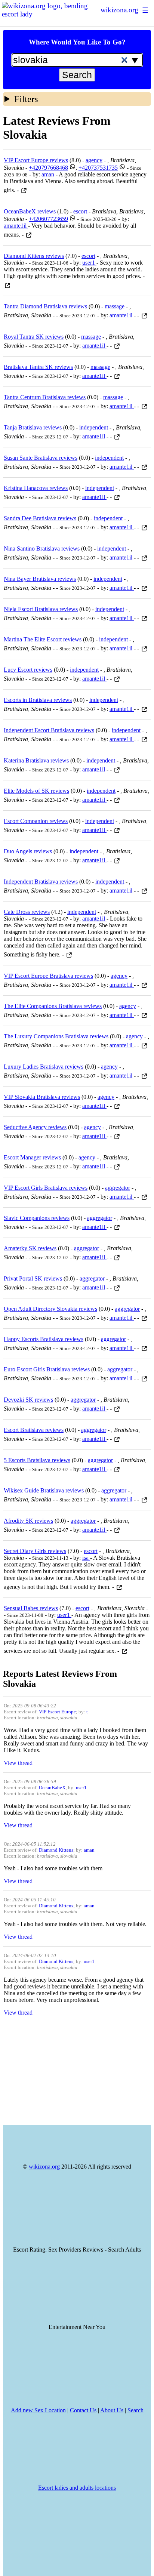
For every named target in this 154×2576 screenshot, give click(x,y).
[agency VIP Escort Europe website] (24, 190)
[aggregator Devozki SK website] (117, 1409)
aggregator (118, 1188)
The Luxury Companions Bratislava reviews (56, 1036)
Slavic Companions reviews (37, 1218)
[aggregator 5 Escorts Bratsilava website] (117, 1469)
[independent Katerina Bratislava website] (117, 769)
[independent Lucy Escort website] (117, 679)
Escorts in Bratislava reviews (38, 700)
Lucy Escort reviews (28, 670)
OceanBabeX (52, 1788)
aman (49, 174)
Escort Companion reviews (36, 821)
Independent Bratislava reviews (41, 882)
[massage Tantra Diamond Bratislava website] (144, 315)
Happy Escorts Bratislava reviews (44, 1339)
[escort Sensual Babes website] (124, 1651)
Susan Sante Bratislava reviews (41, 458)
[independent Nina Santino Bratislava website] (144, 557)
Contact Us (83, 2410)
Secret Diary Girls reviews (35, 1551)
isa (86, 1558)
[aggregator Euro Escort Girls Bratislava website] (144, 1378)
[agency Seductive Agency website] (117, 1136)
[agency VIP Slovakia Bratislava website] (117, 1106)
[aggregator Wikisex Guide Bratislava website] (144, 1499)
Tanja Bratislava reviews (33, 427)
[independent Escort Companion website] (117, 830)
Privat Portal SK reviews (33, 1278)
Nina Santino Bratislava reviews (42, 549)
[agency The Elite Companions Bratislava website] (144, 1015)
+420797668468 (48, 168)
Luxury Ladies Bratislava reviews (44, 1067)
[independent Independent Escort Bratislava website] (144, 739)
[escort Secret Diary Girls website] (119, 1587)
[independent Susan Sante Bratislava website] (144, 467)
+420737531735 (98, 168)
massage (115, 306)
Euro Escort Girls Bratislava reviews (47, 1369)
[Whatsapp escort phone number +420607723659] (73, 219)
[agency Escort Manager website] (117, 1166)
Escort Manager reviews (32, 1157)
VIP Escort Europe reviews (36, 160)
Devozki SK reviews (28, 1400)
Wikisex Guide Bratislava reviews (44, 1490)
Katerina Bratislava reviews (36, 760)
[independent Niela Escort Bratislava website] (144, 618)
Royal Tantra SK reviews (34, 337)
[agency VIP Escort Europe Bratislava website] (144, 985)
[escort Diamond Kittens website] (7, 285)
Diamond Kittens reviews (34, 256)
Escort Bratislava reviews (34, 1430)
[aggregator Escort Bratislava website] (117, 1439)
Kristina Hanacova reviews (36, 488)
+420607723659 (48, 219)
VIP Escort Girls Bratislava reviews (46, 1188)
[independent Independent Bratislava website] (144, 890)
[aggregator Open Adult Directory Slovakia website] (144, 1318)
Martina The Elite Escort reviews (43, 639)
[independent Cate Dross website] (69, 954)
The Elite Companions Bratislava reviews (53, 1006)
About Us (112, 2410)
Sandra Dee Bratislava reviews (40, 518)
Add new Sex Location (38, 2410)
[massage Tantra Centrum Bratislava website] (144, 406)
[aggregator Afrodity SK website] (117, 1530)
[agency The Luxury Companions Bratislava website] (144, 1045)
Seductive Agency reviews (35, 1127)
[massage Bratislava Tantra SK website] (117, 376)
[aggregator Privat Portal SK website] (117, 1287)
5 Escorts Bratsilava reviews (37, 1460)
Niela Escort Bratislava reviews (41, 609)
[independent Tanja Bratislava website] (117, 436)
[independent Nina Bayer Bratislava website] (144, 588)
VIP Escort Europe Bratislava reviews (48, 976)
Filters (26, 99)
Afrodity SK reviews (28, 1521)
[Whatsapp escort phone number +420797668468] (73, 168)
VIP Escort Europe (57, 1712)
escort (80, 211)
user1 (89, 263)
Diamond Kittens (56, 1850)
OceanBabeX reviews (30, 211)
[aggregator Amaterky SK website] (117, 1257)
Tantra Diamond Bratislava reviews (45, 306)
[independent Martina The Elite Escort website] (144, 648)
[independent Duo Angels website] (117, 860)
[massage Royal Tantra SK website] (117, 346)
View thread (18, 1763)
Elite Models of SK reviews (36, 791)
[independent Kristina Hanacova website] (117, 497)
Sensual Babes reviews (31, 1608)
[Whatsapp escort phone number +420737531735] (122, 168)
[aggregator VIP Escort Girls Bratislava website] (144, 1197)
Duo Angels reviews (28, 851)
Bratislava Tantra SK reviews (38, 367)
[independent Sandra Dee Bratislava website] (144, 527)
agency (94, 160)
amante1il (16, 226)
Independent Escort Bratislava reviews (49, 730)
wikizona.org (119, 10)
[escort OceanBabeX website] (29, 235)
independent (94, 427)
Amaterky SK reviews (30, 1248)
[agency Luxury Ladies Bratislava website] (144, 1076)
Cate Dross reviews (27, 912)
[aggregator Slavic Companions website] (117, 1227)
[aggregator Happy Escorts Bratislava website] (144, 1348)
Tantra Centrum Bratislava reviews (45, 397)
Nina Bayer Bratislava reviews (40, 579)
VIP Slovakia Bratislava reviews (42, 1097)
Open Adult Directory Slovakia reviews (50, 1309)
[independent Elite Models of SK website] (117, 800)
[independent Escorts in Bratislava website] (144, 709)
